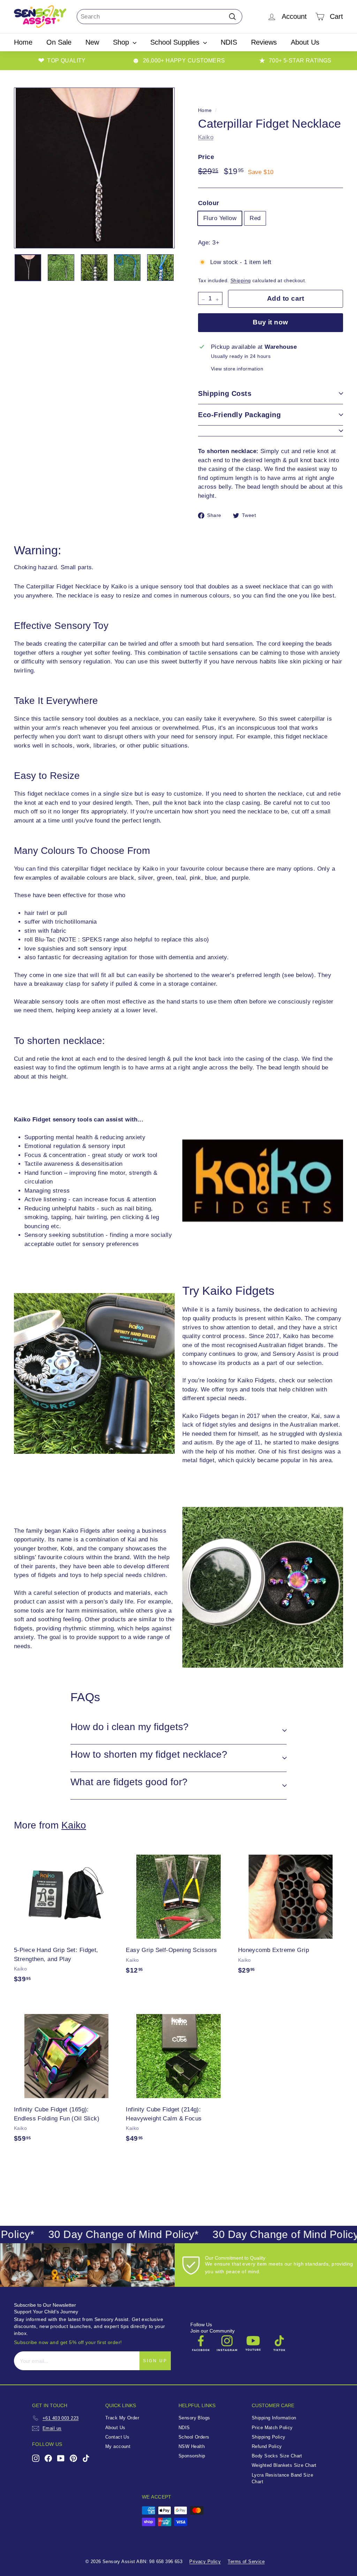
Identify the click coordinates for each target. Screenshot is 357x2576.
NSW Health (192, 2446)
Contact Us (117, 2437)
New (92, 42)
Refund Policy (267, 2446)
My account (118, 2446)
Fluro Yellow (220, 218)
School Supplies (176, 42)
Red (255, 218)
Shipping (241, 280)
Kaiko (206, 137)
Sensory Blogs (194, 2418)
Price (206, 157)
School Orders (194, 2437)
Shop (122, 42)
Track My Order (122, 2418)
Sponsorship (192, 2456)
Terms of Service (246, 2562)
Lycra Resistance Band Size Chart (282, 2478)
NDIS (229, 42)
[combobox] (159, 17)
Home (23, 42)
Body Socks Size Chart (277, 2456)
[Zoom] (94, 168)
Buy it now (271, 322)
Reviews (264, 42)
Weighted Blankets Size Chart (284, 2465)
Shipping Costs (225, 393)
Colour (209, 203)
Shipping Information (274, 2418)
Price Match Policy (272, 2428)
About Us (305, 42)
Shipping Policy (268, 2437)
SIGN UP (155, 2361)
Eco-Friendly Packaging (239, 415)
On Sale (59, 42)
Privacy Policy (205, 2562)
